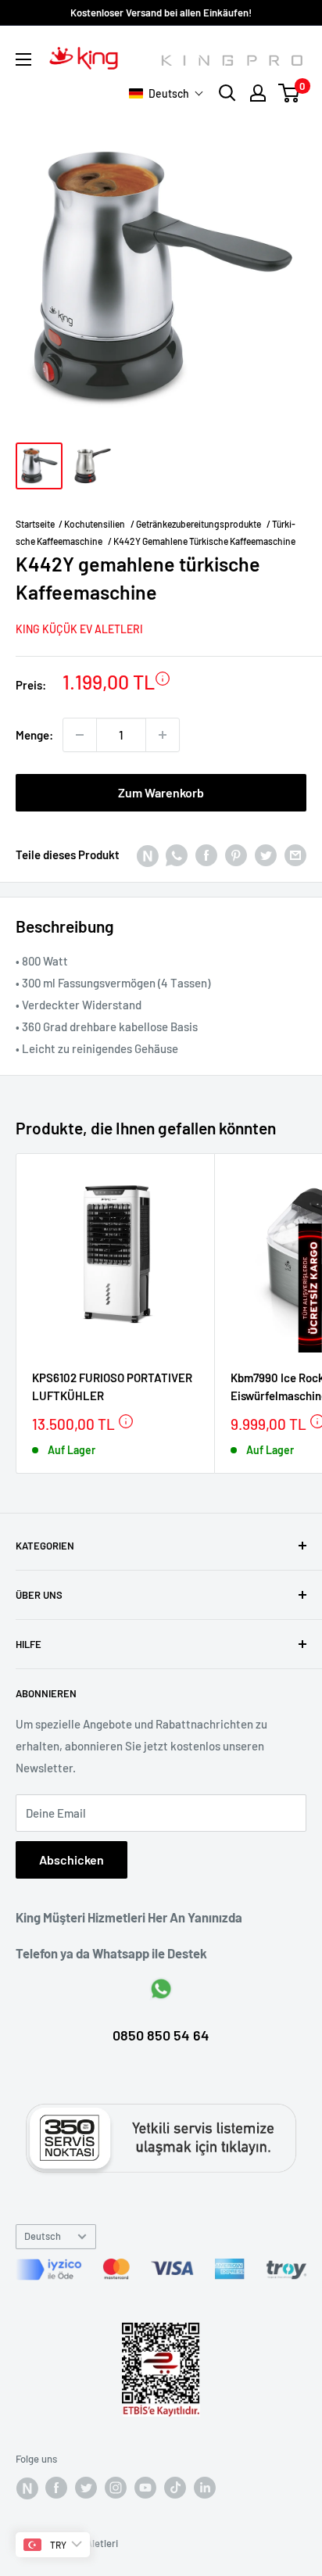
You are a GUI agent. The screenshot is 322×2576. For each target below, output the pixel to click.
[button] (166, 93)
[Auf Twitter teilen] (266, 854)
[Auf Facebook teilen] (206, 854)
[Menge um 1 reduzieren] (80, 735)
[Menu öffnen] (23, 59)
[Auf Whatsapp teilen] (177, 854)
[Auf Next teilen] (147, 854)
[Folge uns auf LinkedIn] (205, 2488)
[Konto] (258, 93)
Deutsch (43, 2236)
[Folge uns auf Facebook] (27, 2488)
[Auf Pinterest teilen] (236, 854)
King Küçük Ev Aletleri (79, 629)
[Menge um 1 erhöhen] (163, 735)
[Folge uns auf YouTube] (145, 2488)
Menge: (34, 735)
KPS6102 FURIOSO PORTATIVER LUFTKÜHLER (112, 1387)
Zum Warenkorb (161, 792)
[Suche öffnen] (227, 93)
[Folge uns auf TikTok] (175, 2488)
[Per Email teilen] (295, 854)
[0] (290, 93)
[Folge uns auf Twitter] (86, 2488)
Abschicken (72, 1859)
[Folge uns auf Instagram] (116, 2488)
